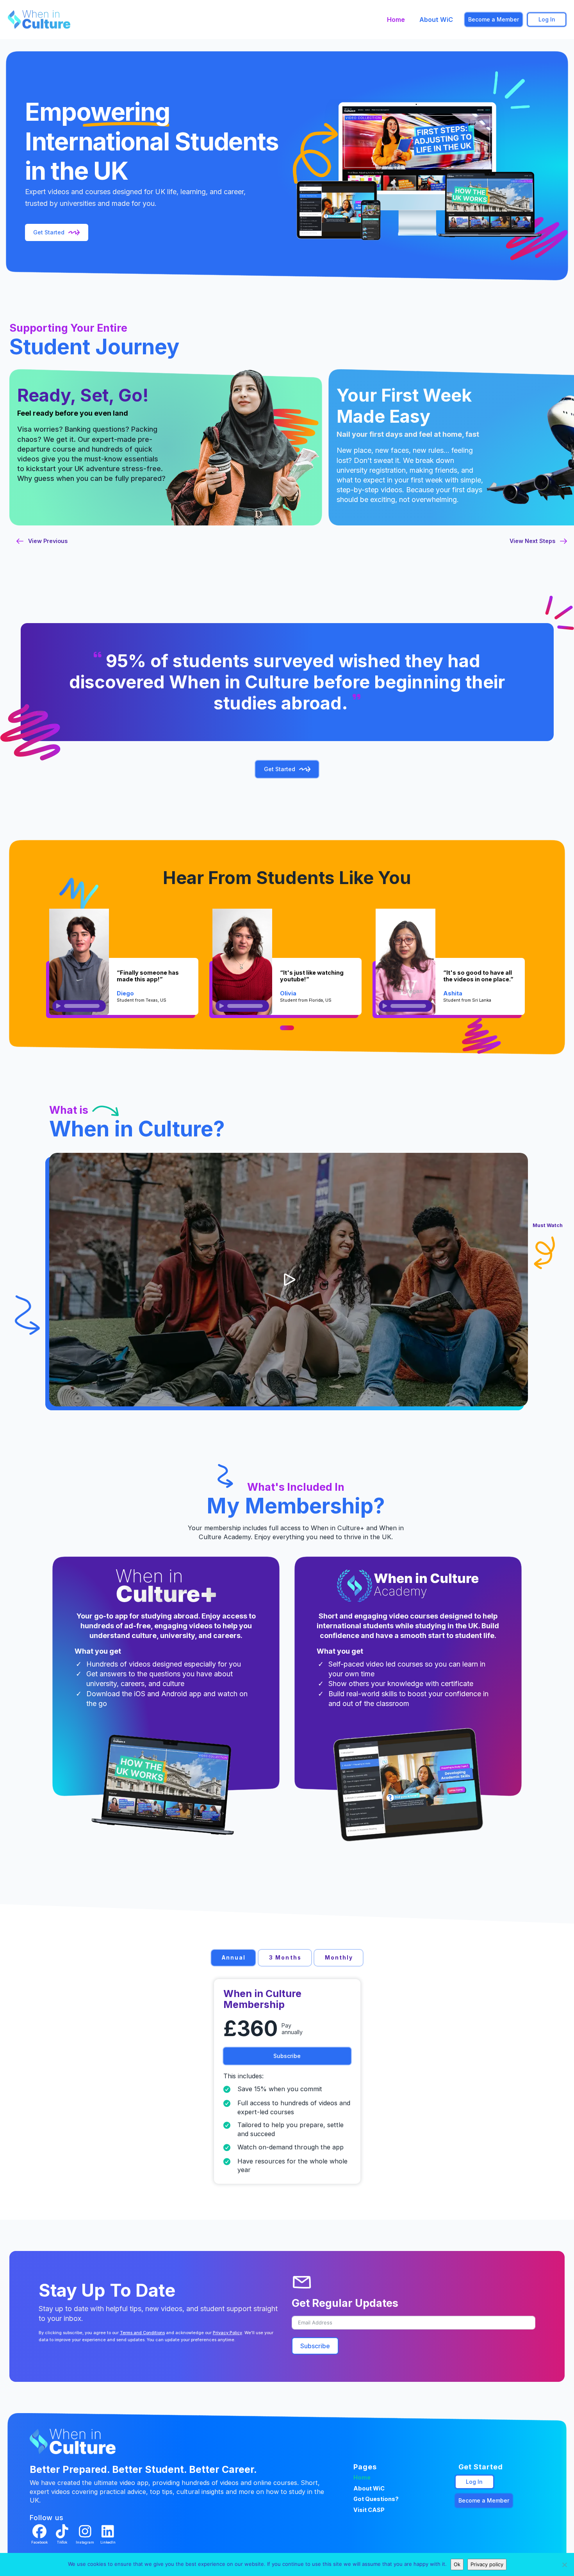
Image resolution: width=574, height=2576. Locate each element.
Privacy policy (487, 2564)
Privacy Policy (227, 2333)
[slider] (82, 1006)
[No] (564, 2565)
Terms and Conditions (142, 2333)
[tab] (233, 1958)
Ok (457, 2564)
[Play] (58, 1006)
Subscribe (315, 2346)
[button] (289, 1280)
